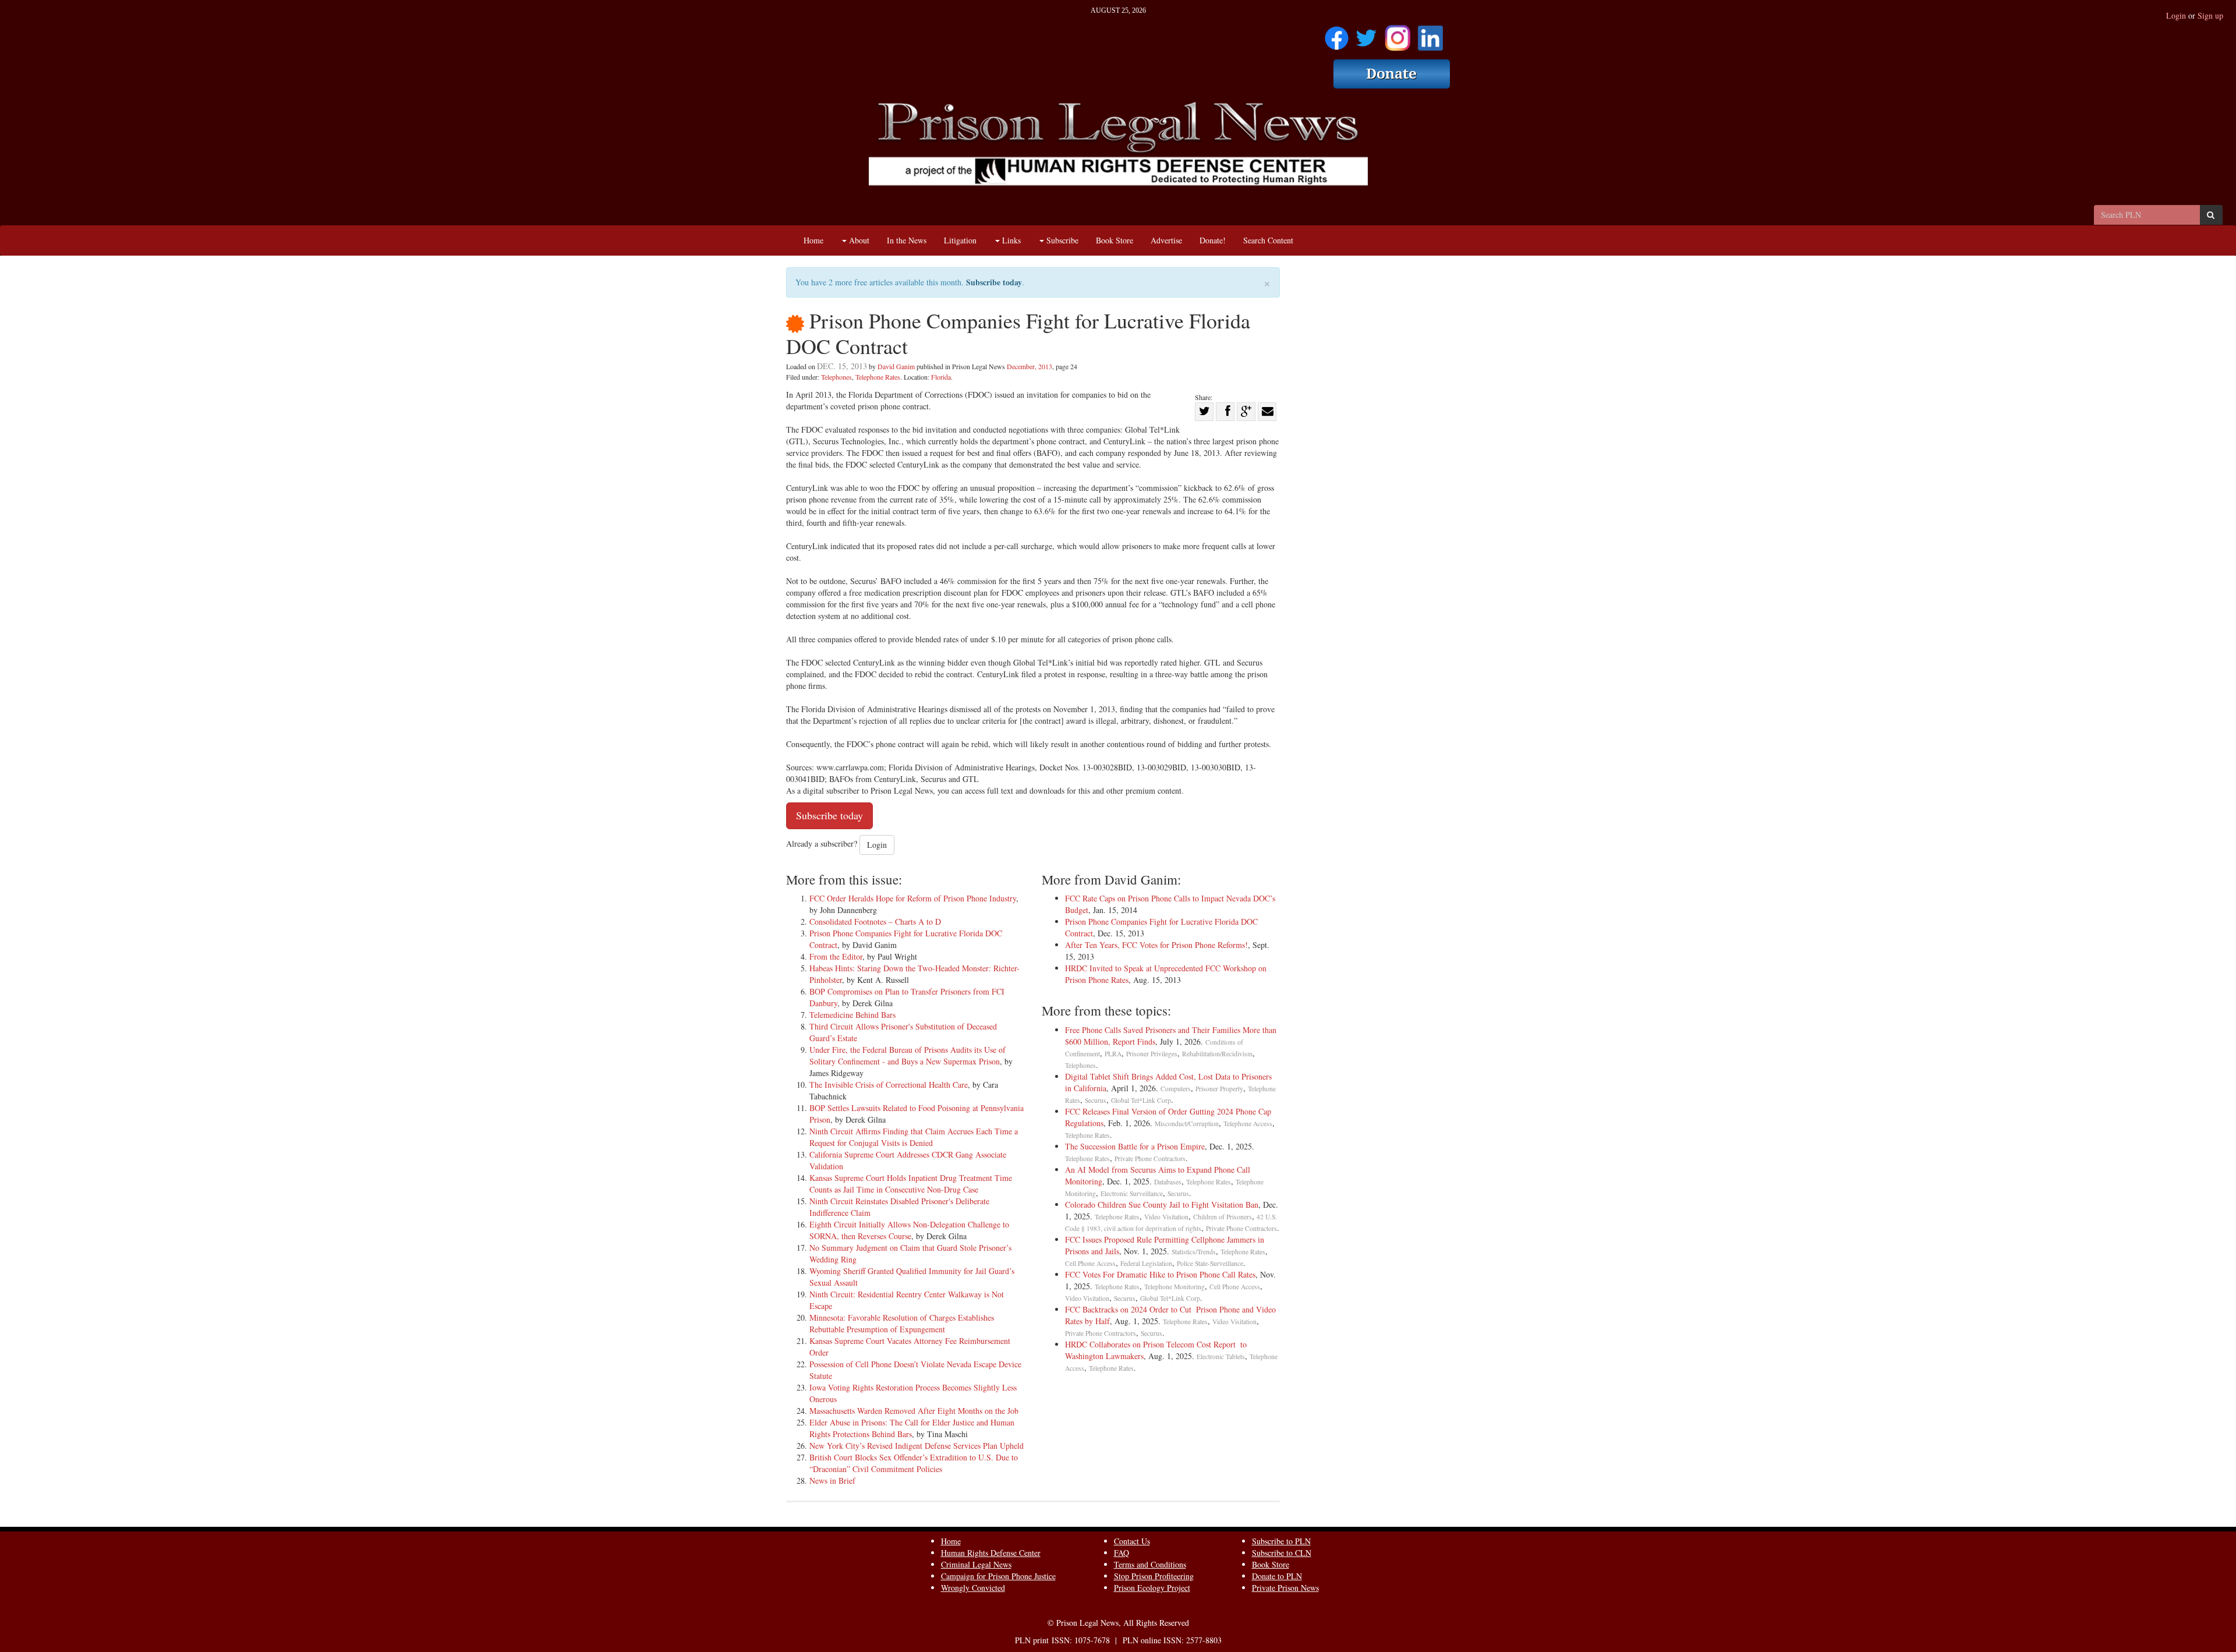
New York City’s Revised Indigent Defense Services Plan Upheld (917, 1446)
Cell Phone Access (1090, 1263)
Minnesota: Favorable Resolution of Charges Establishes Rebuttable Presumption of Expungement (902, 1323)
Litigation (960, 240)
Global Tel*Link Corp (1141, 1100)
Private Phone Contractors (1150, 1158)
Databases (1168, 1182)
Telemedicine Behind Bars (852, 1015)
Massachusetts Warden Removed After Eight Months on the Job (914, 1411)
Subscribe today (994, 282)
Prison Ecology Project (1152, 1588)
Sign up (2210, 15)
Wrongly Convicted (973, 1588)
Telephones (836, 377)
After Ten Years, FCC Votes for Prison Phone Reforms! (1156, 945)
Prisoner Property (1219, 1089)
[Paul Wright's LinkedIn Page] (1430, 34)
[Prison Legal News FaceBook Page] (1337, 34)
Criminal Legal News (976, 1564)
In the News (907, 240)
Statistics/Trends (1194, 1252)
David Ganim (896, 366)
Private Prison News (1285, 1588)
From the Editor (836, 956)
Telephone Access (1248, 1124)
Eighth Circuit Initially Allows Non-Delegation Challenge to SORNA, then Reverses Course (909, 1230)
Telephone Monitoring (1174, 1287)
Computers (1176, 1089)
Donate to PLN (1277, 1576)
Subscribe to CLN (1282, 1553)
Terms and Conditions (1150, 1564)
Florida (941, 377)
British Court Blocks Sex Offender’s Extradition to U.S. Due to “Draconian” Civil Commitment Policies (914, 1463)
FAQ (1121, 1553)
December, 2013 (1029, 366)
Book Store (1115, 240)
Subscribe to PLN (1281, 1541)
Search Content (1268, 240)
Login (2176, 15)
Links (1010, 240)
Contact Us (1132, 1541)
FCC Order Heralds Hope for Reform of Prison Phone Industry (913, 898)
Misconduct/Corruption (1187, 1124)
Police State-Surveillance (1210, 1263)
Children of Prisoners (1223, 1217)
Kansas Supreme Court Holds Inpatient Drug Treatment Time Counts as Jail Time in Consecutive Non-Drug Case (911, 1184)
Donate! (1213, 240)
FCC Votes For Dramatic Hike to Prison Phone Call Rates (1160, 1274)
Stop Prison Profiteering (1154, 1576)
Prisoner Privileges (1152, 1054)
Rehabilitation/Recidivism (1217, 1054)
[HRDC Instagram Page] (1397, 34)
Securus (1096, 1100)
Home (813, 240)
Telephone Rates (878, 377)
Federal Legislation (1146, 1263)
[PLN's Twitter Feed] (1366, 34)
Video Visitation (1166, 1217)
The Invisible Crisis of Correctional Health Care (889, 1085)
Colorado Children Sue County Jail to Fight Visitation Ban (1162, 1204)
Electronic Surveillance (1132, 1193)
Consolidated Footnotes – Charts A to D (875, 921)
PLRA (1113, 1054)
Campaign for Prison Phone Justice (998, 1576)
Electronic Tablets (1221, 1356)
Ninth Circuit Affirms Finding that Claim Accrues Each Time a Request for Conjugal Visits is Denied (914, 1137)
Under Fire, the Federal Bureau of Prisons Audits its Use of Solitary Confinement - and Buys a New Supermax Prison (908, 1055)
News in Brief (832, 1481)
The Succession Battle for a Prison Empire (1135, 1146)
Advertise (1166, 240)
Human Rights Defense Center (991, 1553)
